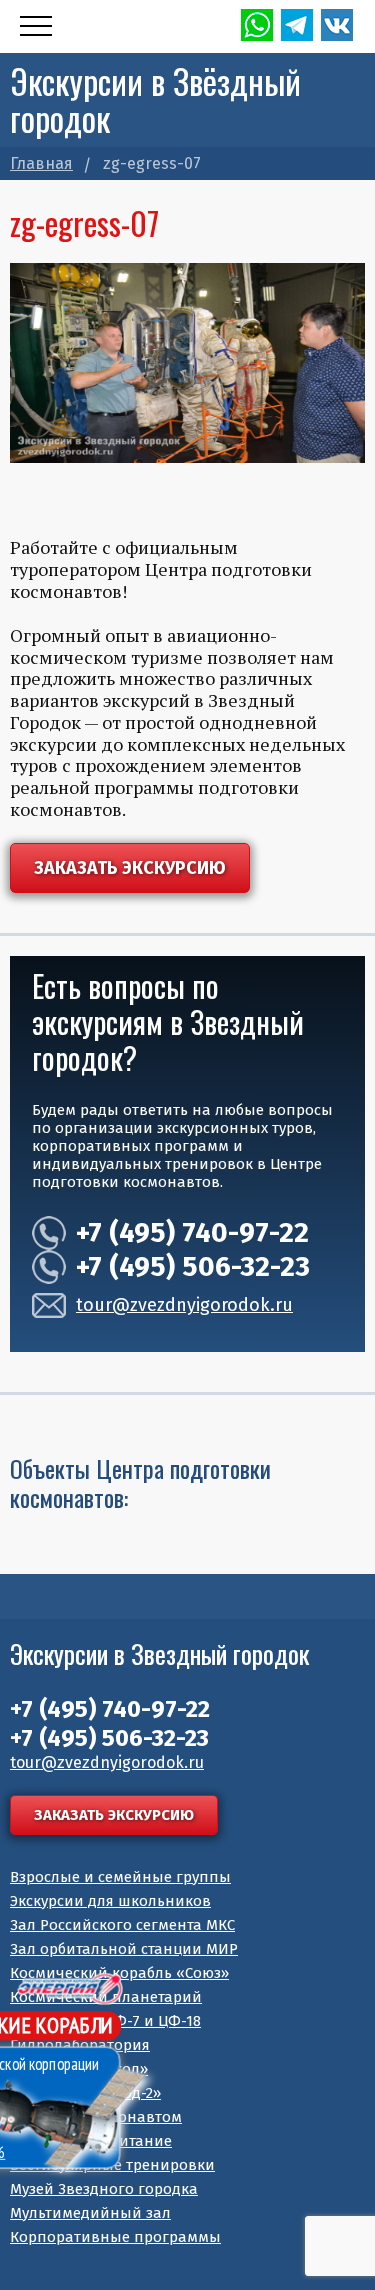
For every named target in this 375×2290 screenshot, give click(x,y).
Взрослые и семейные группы (120, 1877)
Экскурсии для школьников (110, 1901)
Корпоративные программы (115, 2237)
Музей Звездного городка (104, 2189)
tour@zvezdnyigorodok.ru (184, 1305)
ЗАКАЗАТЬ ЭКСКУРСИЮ (130, 868)
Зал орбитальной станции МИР (124, 1949)
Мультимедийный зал (90, 2213)
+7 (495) (192, 1232)
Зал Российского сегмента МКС (122, 1925)
